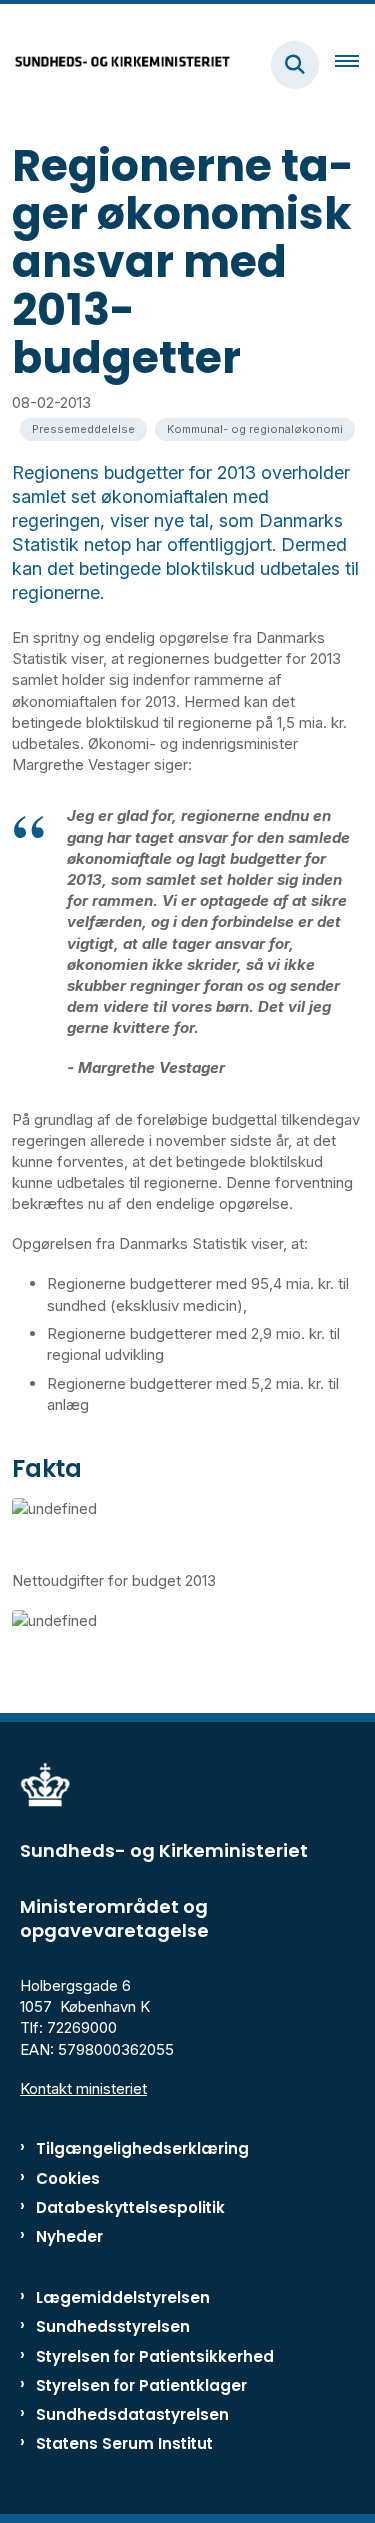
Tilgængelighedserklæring (142, 2148)
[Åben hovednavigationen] (355, 65)
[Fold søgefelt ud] (295, 65)
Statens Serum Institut (124, 2443)
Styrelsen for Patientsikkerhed (155, 2356)
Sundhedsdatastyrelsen (132, 2414)
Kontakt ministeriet (83, 2088)
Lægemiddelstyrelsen (123, 2297)
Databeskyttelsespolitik (130, 2207)
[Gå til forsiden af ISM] (116, 64)
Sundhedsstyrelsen (113, 2326)
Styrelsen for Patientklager (141, 2385)
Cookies (68, 2178)
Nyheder (69, 2236)
